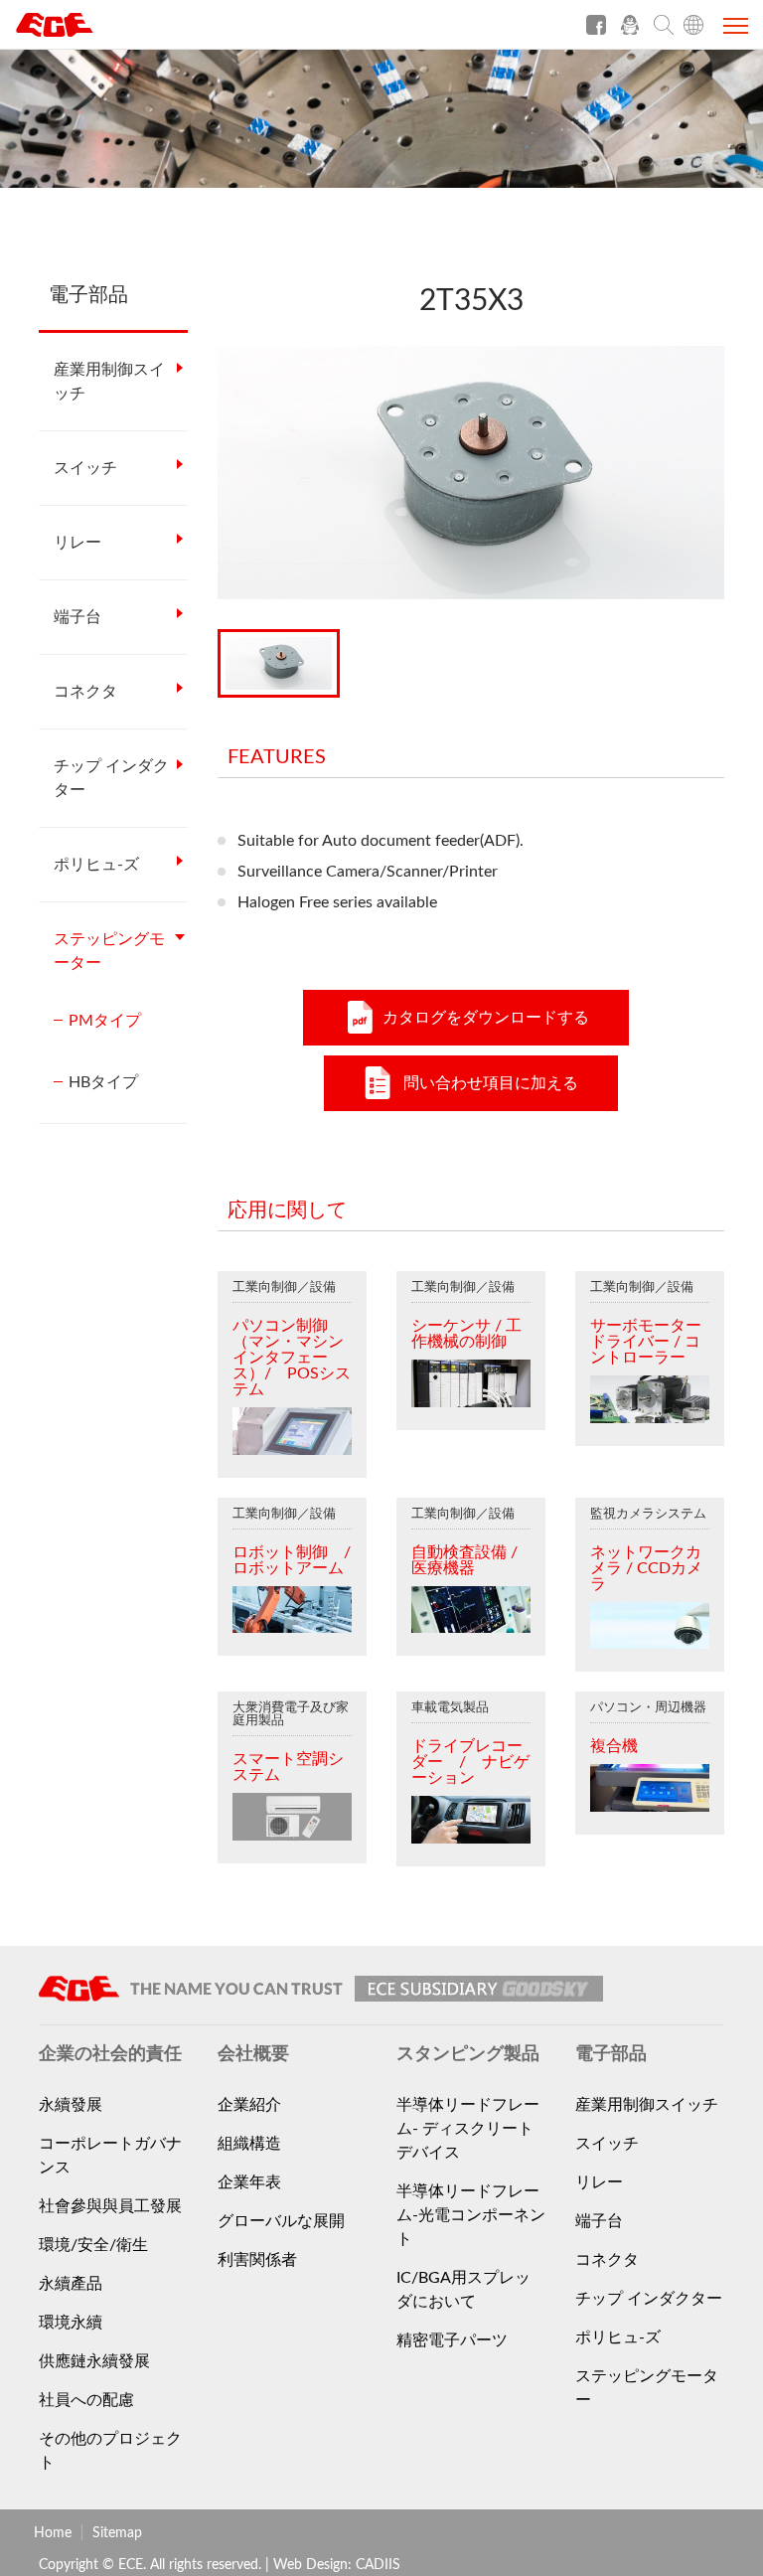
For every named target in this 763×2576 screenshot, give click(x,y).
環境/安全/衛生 (93, 2245)
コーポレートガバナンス (110, 2156)
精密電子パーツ (452, 2340)
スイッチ (85, 468)
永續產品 (71, 2284)
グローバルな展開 (281, 2221)
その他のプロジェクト (110, 2451)
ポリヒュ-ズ (96, 865)
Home (53, 2533)
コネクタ (85, 692)
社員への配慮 (86, 2400)
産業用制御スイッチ (109, 382)
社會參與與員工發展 (110, 2206)
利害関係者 (257, 2260)
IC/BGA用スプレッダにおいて (463, 2290)
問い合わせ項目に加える (491, 1083)
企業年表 (249, 2182)
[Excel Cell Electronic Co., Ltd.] (89, 32)
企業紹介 (249, 2105)
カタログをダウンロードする (486, 1018)
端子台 (77, 617)
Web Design (310, 2565)
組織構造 (249, 2144)
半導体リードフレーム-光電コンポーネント (471, 2215)
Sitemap (117, 2533)
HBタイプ (103, 1082)
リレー (77, 543)
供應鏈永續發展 (94, 2361)
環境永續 (71, 2323)
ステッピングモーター (109, 951)
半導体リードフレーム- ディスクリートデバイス (468, 2129)
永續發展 (71, 2105)
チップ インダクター (111, 778)
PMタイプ (105, 1021)
